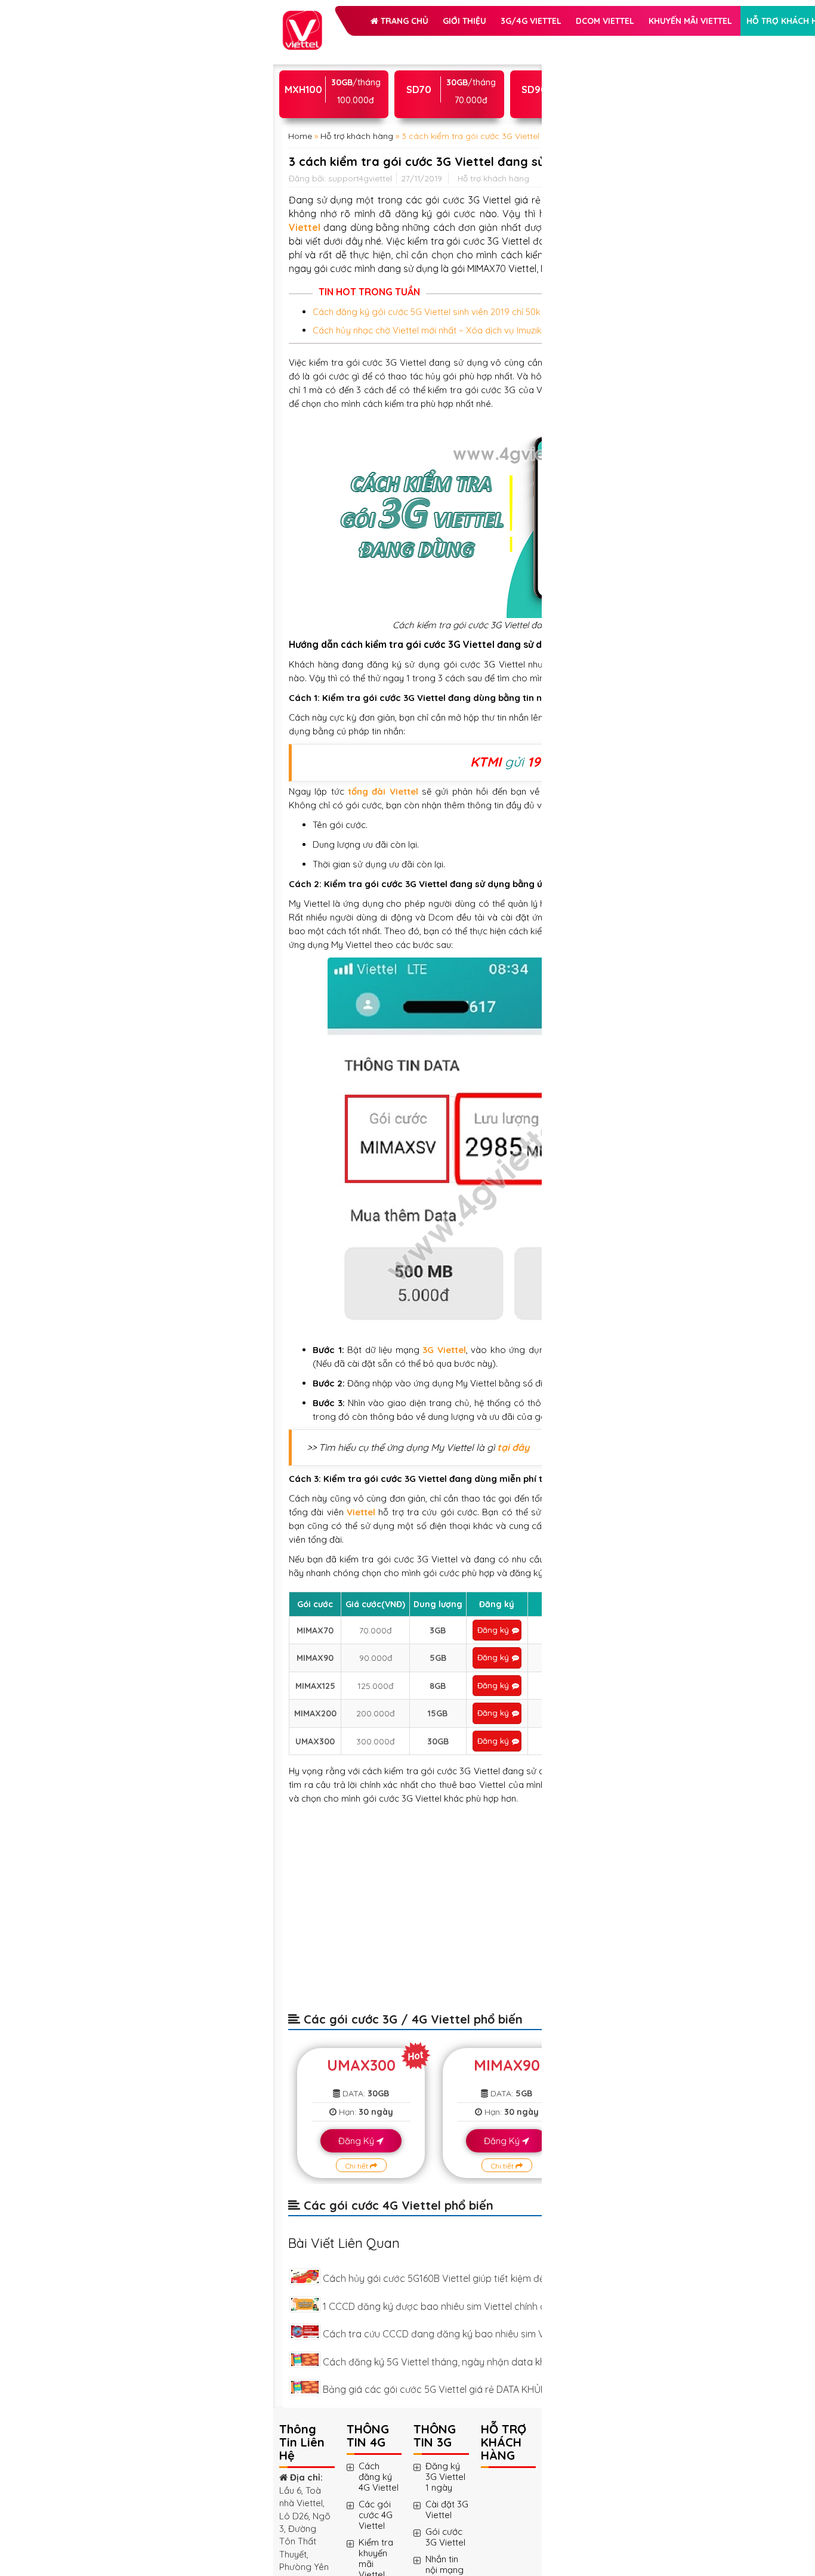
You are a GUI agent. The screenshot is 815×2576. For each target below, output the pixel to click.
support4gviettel (360, 356)
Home (300, 264)
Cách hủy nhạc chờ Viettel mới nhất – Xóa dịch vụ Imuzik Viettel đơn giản (377, 724)
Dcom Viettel (416, 74)
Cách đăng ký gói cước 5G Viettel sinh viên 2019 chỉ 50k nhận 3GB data (377, 678)
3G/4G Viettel (342, 74)
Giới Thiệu (406, 44)
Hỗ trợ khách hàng (356, 134)
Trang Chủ (345, 44)
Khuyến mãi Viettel (354, 104)
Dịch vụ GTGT (443, 134)
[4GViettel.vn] (302, 17)
